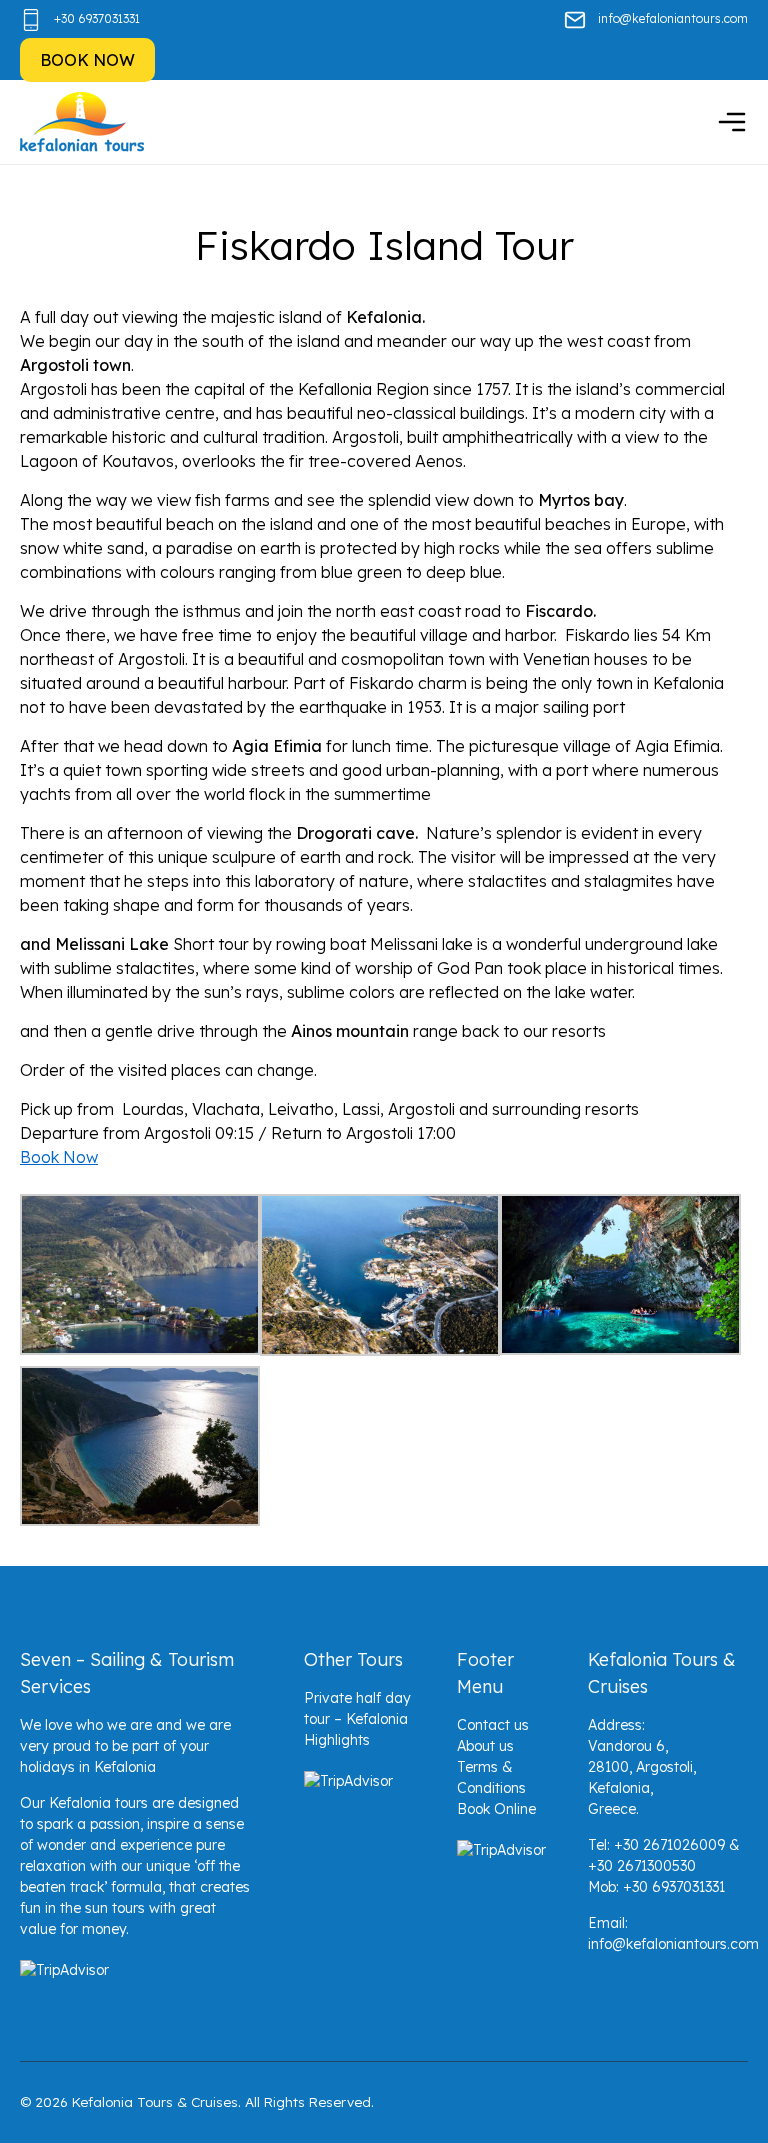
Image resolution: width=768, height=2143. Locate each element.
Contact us (493, 1725)
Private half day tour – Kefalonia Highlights (357, 1719)
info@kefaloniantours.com (673, 18)
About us (485, 1746)
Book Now (59, 1157)
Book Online (496, 1809)
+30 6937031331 (97, 18)
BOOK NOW (87, 60)
